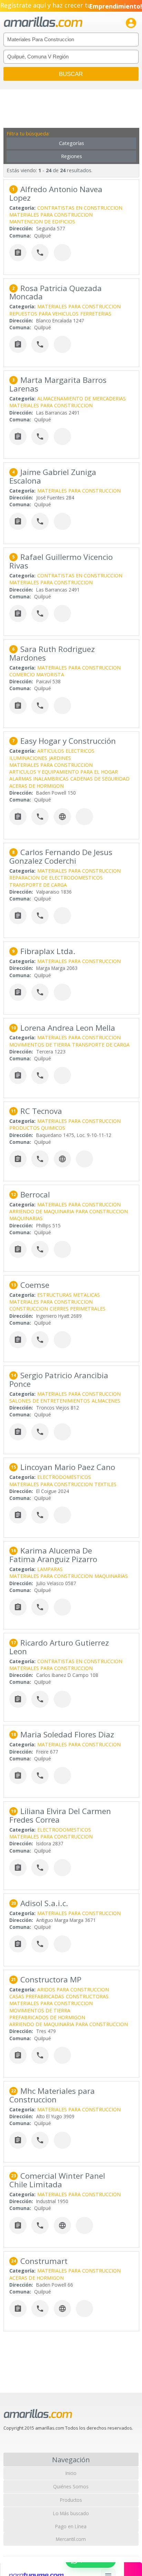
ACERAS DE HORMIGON (37, 786)
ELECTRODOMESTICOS (64, 1477)
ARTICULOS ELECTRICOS (66, 751)
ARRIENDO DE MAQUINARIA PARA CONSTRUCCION (69, 1211)
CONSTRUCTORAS (87, 1996)
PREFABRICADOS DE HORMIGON (47, 2017)
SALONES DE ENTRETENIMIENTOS (50, 1401)
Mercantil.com (71, 2539)
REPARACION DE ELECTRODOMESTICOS (56, 878)
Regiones (72, 156)
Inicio (71, 2473)
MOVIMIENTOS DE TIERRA (40, 1045)
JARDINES (60, 758)
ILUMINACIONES (28, 758)
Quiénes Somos (71, 2486)
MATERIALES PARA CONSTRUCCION (51, 215)
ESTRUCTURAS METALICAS (69, 1295)
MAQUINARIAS (26, 1218)
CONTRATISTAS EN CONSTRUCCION (80, 208)
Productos (71, 2500)
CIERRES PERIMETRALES (78, 1309)
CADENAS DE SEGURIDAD (100, 779)
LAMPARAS (50, 1569)
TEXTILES (105, 1484)
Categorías (72, 143)
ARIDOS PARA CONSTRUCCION (73, 1989)
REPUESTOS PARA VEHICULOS (44, 314)
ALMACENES (106, 1401)
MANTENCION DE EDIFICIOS (42, 222)
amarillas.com (43, 22)
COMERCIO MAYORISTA (37, 675)
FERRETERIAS (96, 314)
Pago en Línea (71, 2526)
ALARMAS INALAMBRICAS (39, 779)
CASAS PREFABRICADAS (37, 1996)
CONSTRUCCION (29, 1309)
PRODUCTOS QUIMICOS (37, 1128)
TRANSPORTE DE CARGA (38, 885)
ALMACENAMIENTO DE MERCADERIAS (82, 399)
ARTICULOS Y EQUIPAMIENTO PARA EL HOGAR (64, 772)
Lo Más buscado (71, 2513)
